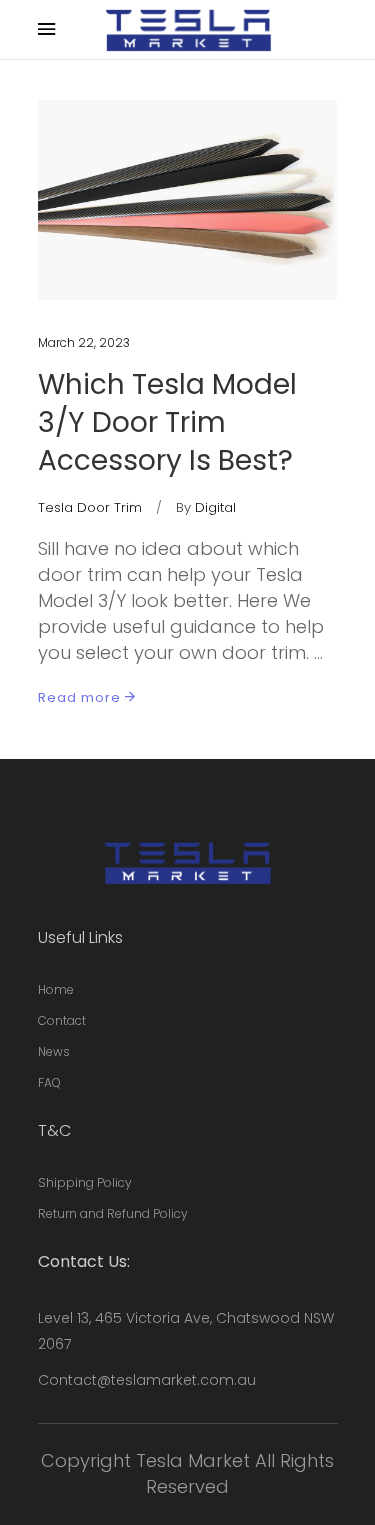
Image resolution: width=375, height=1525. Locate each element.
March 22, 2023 (84, 342)
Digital (215, 507)
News (54, 1051)
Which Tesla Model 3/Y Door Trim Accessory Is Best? (167, 422)
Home (56, 989)
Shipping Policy (85, 1182)
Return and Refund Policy (113, 1213)
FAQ (49, 1082)
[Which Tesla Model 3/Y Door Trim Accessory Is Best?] (188, 200)
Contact (62, 1020)
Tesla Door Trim (90, 507)
